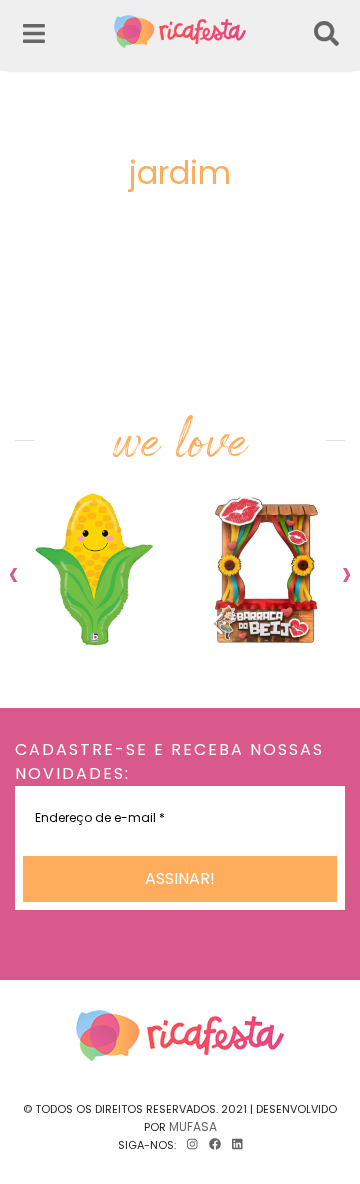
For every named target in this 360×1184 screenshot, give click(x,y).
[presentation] (13, 573)
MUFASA (193, 1126)
